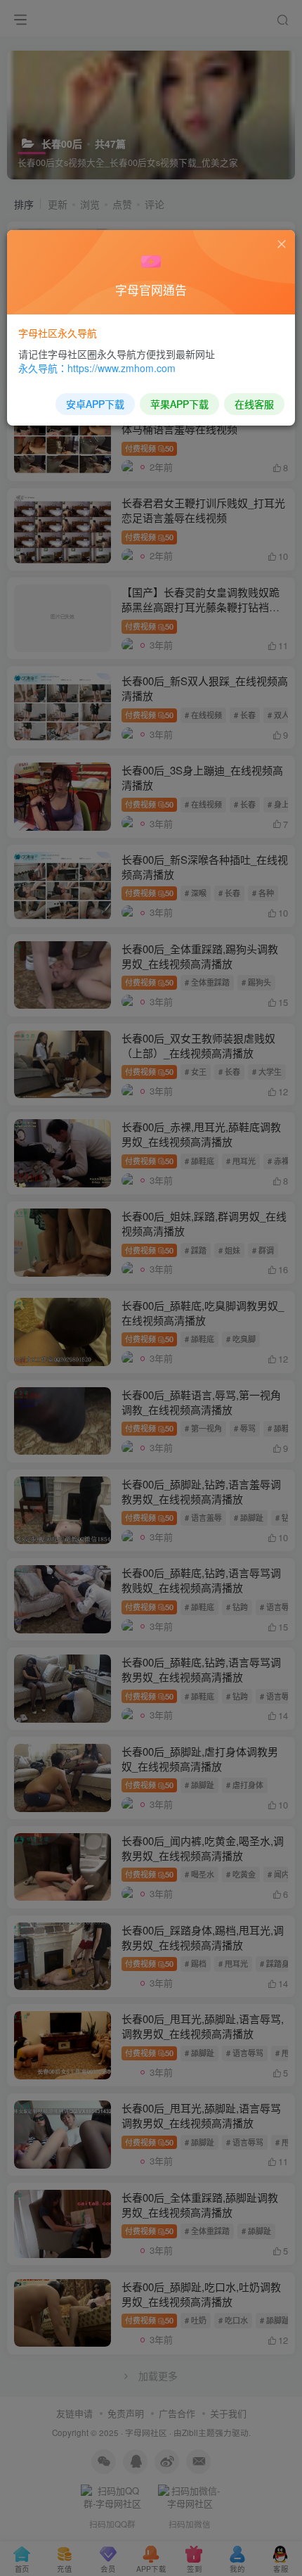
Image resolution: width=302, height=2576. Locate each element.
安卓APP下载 (95, 404)
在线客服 (254, 404)
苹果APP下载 (179, 404)
